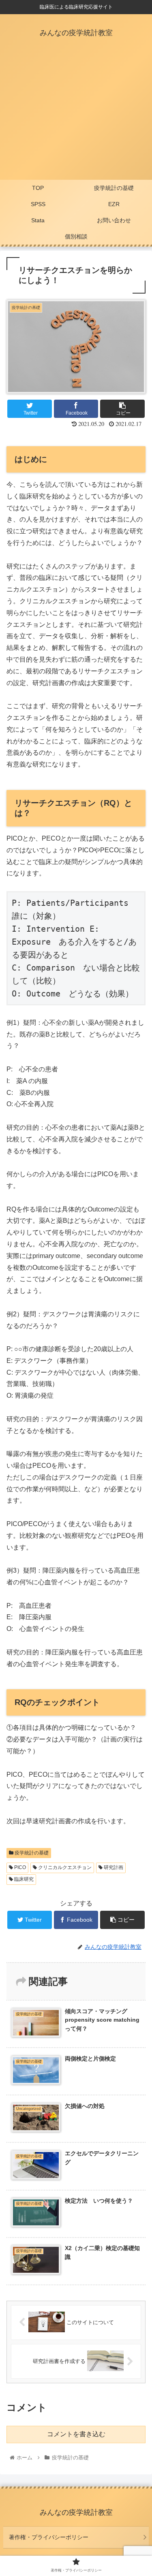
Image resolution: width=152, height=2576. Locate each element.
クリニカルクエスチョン (64, 1867)
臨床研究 (23, 1879)
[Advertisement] (76, 116)
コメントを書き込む (76, 2434)
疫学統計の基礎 (31, 1853)
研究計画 (113, 1867)
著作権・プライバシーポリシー (49, 2537)
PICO (19, 1867)
